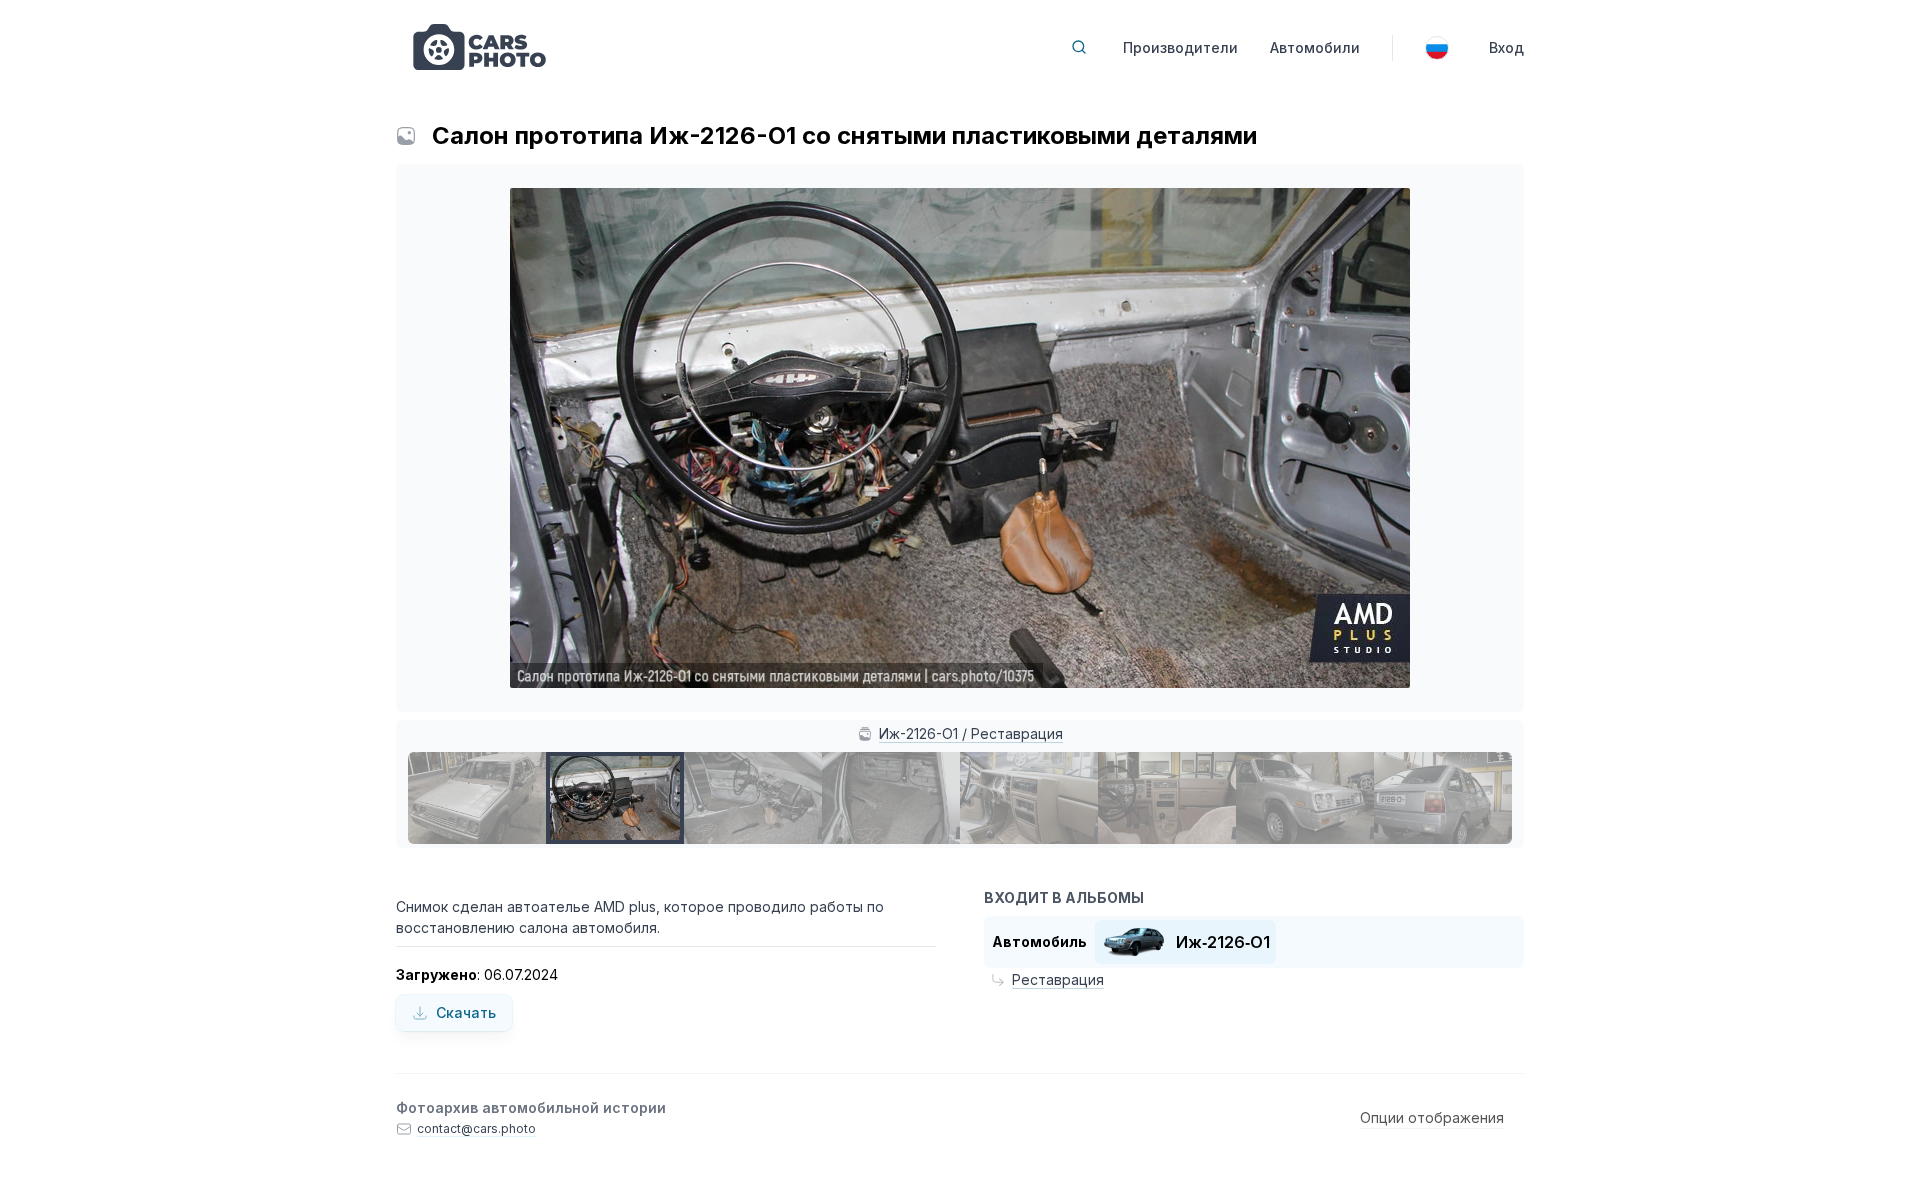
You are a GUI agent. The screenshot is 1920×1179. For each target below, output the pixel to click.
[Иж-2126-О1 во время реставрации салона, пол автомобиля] (891, 798)
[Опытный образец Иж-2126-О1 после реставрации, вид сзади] (1443, 798)
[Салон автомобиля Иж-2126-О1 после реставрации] (1029, 798)
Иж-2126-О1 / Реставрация (971, 733)
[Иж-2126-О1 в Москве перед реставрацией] (477, 798)
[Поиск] (1079, 47)
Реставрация (1058, 979)
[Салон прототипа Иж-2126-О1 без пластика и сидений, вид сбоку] (753, 798)
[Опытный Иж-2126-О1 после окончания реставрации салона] (1305, 798)
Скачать (466, 1012)
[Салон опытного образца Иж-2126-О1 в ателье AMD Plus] (1167, 798)
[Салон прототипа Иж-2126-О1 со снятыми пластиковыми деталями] (615, 798)
